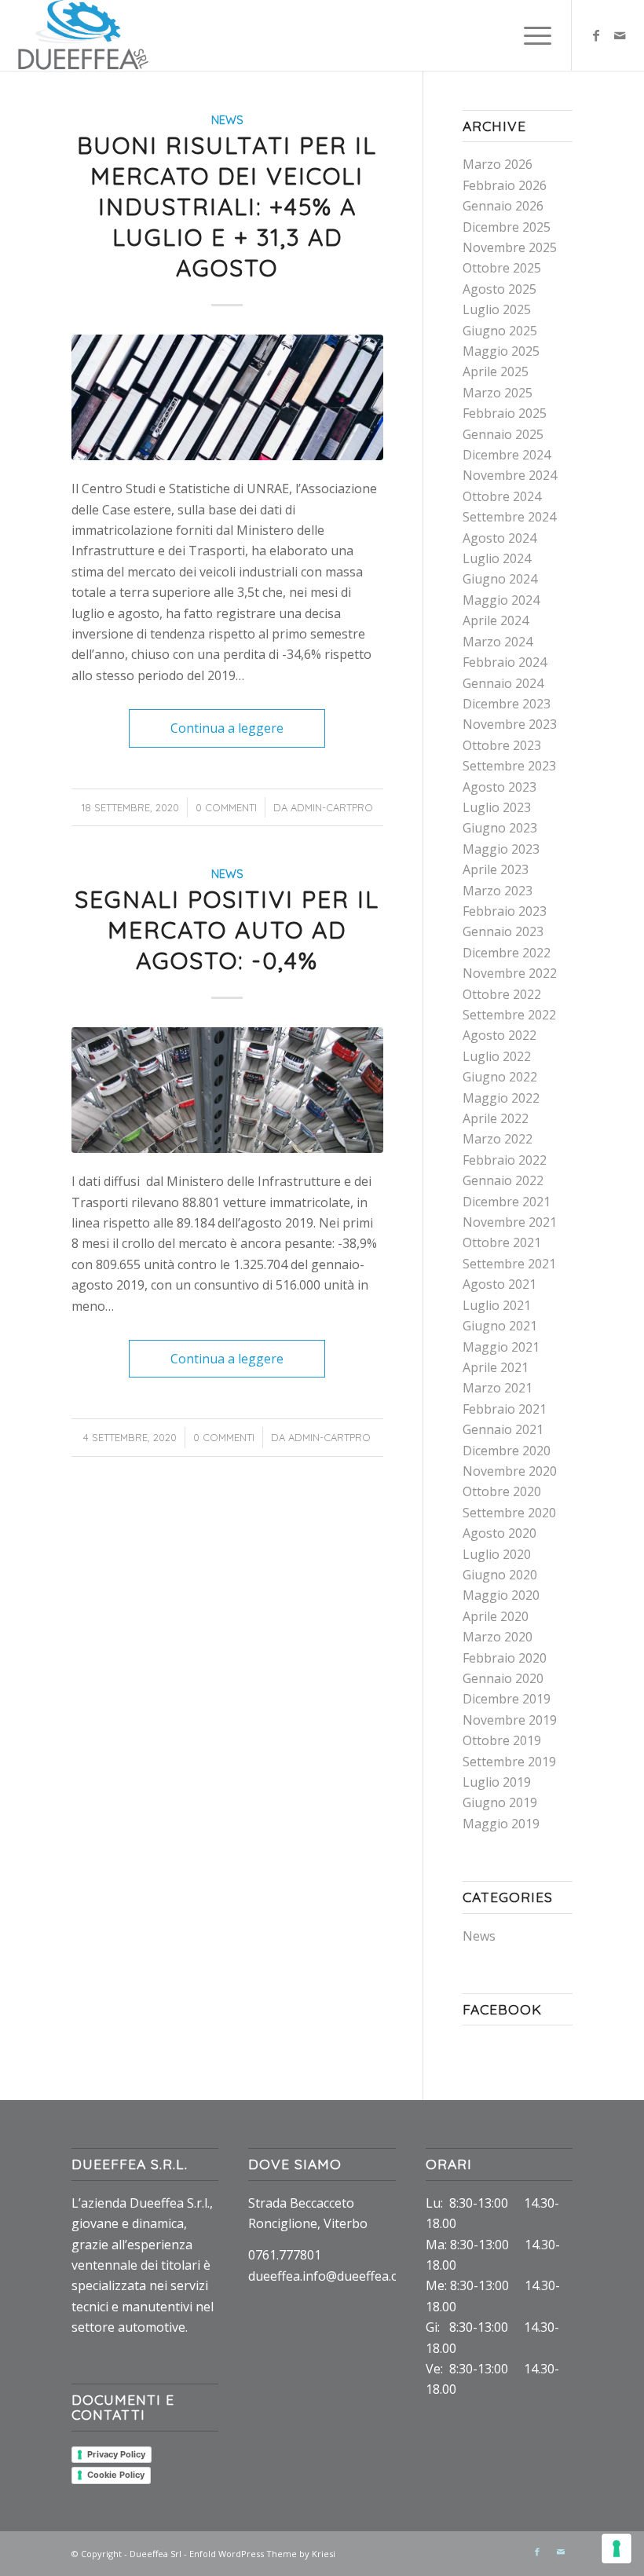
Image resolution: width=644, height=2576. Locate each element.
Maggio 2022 (501, 1098)
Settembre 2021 (509, 1264)
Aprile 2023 (496, 869)
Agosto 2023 (499, 787)
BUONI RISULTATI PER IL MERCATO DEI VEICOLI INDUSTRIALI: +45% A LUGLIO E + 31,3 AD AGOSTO (227, 207)
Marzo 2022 (498, 1139)
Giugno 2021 (500, 1326)
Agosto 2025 (499, 289)
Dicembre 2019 (507, 1699)
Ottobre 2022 (502, 994)
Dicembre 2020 (507, 1451)
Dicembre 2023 (507, 704)
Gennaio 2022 (503, 1180)
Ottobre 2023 (502, 745)
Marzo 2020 (498, 1637)
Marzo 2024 (498, 642)
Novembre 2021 (510, 1222)
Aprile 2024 (496, 620)
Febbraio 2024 (505, 662)
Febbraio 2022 (505, 1160)
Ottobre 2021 (502, 1242)
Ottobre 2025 (502, 268)
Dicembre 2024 (507, 455)
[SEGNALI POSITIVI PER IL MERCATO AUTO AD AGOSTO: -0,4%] (227, 1090)
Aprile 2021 (496, 1367)
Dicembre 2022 (507, 953)
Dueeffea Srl (156, 2554)
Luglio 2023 (497, 807)
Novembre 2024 (510, 475)
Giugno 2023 (500, 828)
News (227, 120)
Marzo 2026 (498, 164)
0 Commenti (226, 807)
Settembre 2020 (509, 1513)
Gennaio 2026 (503, 206)
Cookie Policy (116, 2475)
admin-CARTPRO (332, 807)
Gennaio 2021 (503, 1429)
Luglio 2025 (497, 309)
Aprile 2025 (496, 371)
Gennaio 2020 (503, 1678)
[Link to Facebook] (596, 35)
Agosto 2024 (499, 538)
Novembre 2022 (510, 973)
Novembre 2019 (510, 1720)
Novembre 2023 (510, 724)
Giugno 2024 (500, 579)
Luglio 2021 (497, 1305)
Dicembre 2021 (507, 1202)
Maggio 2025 (501, 351)
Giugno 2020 (500, 1575)
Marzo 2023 (498, 891)
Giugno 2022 (500, 1077)
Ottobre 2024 (502, 496)
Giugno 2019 (500, 1802)
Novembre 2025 (510, 247)
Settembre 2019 (509, 1762)
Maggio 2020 (501, 1595)
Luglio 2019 (497, 1782)
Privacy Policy (116, 2454)
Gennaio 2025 (503, 434)
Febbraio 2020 (505, 1658)
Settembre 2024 (509, 517)
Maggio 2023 (501, 849)
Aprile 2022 (496, 1118)
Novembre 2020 (510, 1471)
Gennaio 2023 (503, 931)
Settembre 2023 (509, 766)
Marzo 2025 (498, 393)
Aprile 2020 (496, 1616)
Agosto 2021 (499, 1284)
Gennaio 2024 (503, 683)
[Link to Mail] (620, 35)
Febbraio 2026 (505, 185)
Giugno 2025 (500, 331)
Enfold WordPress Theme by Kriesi (262, 2554)
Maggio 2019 (501, 1824)
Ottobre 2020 (502, 1491)
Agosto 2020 (499, 1533)
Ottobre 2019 (502, 1740)
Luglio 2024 (497, 558)
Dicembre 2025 (507, 227)
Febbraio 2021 (505, 1409)
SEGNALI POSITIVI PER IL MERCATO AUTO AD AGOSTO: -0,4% (227, 930)
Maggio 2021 (501, 1347)
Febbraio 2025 (505, 413)
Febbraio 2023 (505, 911)
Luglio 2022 (497, 1056)
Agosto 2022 (499, 1035)
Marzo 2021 (498, 1388)
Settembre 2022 (509, 1015)
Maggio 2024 (501, 600)
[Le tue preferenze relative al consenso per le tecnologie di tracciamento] (617, 2549)
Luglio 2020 (497, 1554)
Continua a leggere (227, 728)
